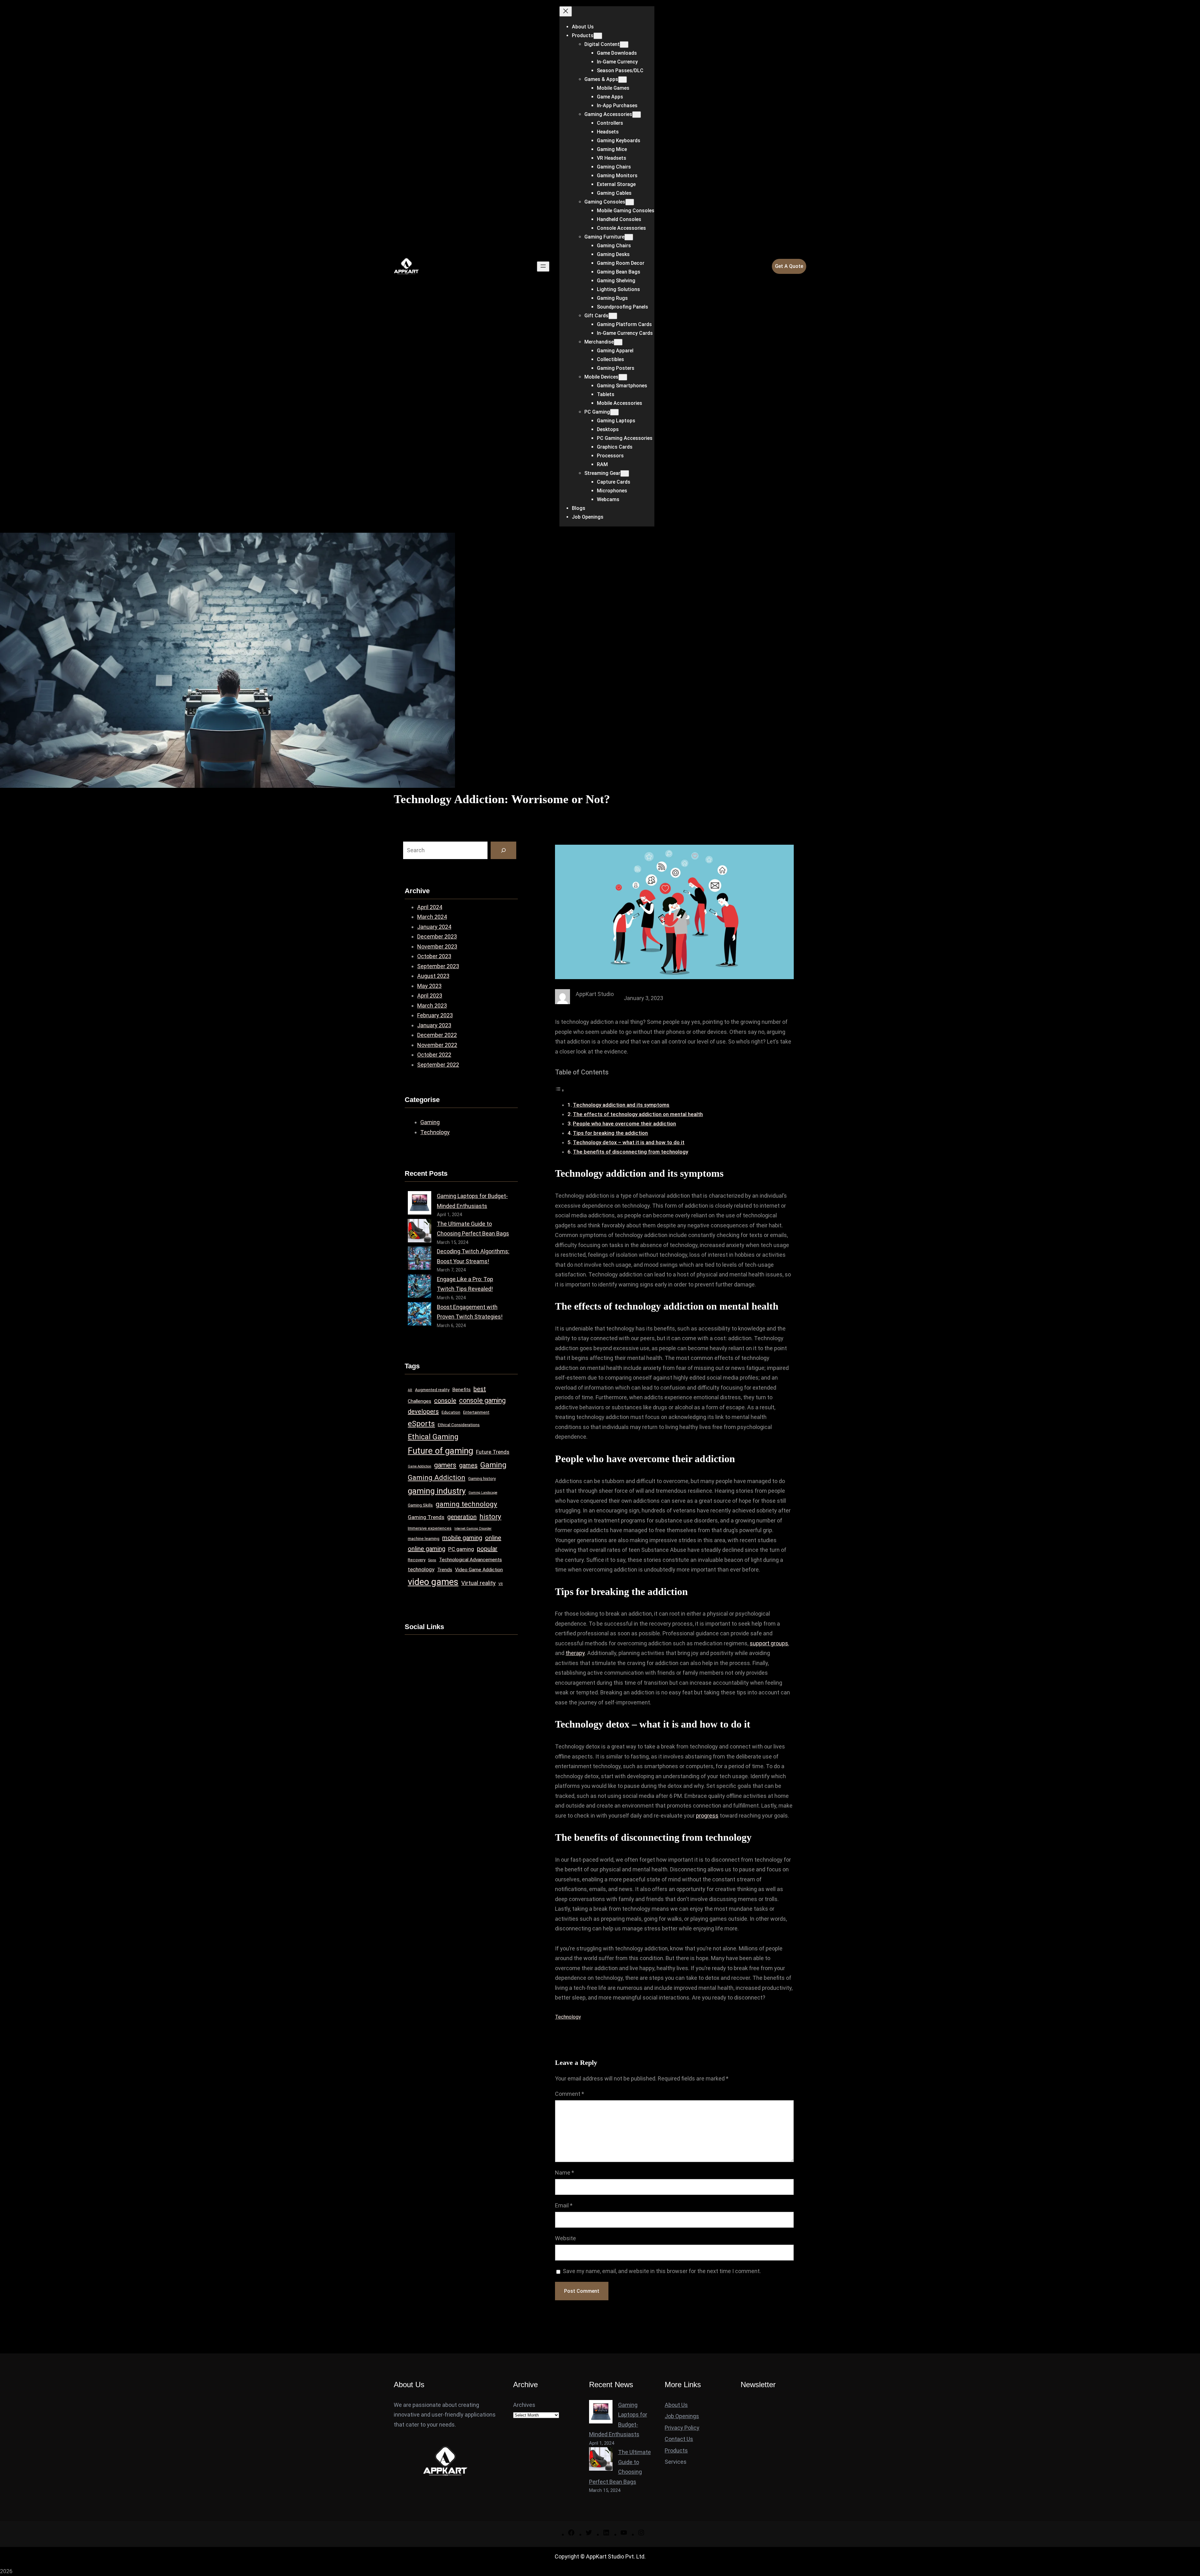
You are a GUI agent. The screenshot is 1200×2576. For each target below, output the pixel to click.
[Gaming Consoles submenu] (630, 202)
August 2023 (433, 976)
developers (423, 1411)
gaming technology (466, 1504)
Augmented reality (432, 1390)
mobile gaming (462, 1538)
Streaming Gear (602, 473)
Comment (570, 2094)
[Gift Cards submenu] (613, 316)
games (468, 1465)
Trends (445, 1570)
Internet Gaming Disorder (473, 1529)
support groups (769, 1643)
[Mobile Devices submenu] (623, 377)
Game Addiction (420, 1466)
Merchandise (599, 342)
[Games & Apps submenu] (622, 80)
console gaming (482, 1400)
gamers (445, 1465)
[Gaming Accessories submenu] (637, 115)
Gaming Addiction (437, 1477)
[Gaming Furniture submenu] (629, 237)
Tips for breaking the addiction (610, 1133)
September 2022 (438, 1065)
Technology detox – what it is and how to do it (629, 1142)
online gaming (427, 1549)
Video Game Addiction (479, 1570)
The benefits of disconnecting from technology (630, 1152)
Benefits (461, 1390)
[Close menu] (566, 11)
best (480, 1389)
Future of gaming (440, 1451)
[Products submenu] (598, 36)
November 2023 (437, 946)
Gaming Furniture (604, 237)
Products (583, 35)
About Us (676, 2405)
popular (487, 1549)
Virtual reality (478, 1583)
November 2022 (437, 1045)
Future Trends (493, 1452)
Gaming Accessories (608, 114)
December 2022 (437, 1035)
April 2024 (430, 907)
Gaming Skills (420, 1505)
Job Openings (682, 2416)
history (490, 1517)
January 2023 (434, 1025)
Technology (435, 1132)
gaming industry (437, 1491)
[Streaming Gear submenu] (625, 473)
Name (565, 2173)
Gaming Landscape (483, 1493)
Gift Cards (596, 316)
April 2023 (430, 996)
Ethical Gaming (433, 1437)
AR (410, 1390)
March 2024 (432, 917)
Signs (432, 1560)
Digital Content (602, 44)
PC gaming (461, 1549)
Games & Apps (601, 79)
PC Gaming (597, 412)
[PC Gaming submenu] (614, 412)
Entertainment (476, 1412)
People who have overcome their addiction (624, 1124)
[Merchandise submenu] (618, 342)
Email (564, 2205)
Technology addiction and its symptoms (621, 1105)
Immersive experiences (430, 1528)
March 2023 (432, 1006)
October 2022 (434, 1055)
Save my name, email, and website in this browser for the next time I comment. (662, 2271)
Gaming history (482, 1479)
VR (501, 1584)
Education (451, 1412)
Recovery (417, 1560)
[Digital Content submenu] (624, 45)
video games (433, 1582)
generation (462, 1517)
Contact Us (679, 2439)
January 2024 (434, 927)
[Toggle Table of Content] (560, 1090)
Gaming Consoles (605, 202)
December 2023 (437, 936)
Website (565, 2238)
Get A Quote (789, 266)
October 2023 (434, 956)
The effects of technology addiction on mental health (638, 1114)
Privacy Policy (682, 2428)
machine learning (424, 1539)
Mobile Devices (601, 377)
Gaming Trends (426, 1517)
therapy (575, 1653)
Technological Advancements (470, 1560)
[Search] (503, 850)
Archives (524, 2405)
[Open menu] (543, 267)
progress (707, 1816)
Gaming (430, 1122)
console (445, 1401)
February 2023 (435, 1015)
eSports (421, 1424)
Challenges (420, 1401)
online (493, 1538)
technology (421, 1569)
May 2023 (429, 986)
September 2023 (438, 966)
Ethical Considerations (459, 1425)
